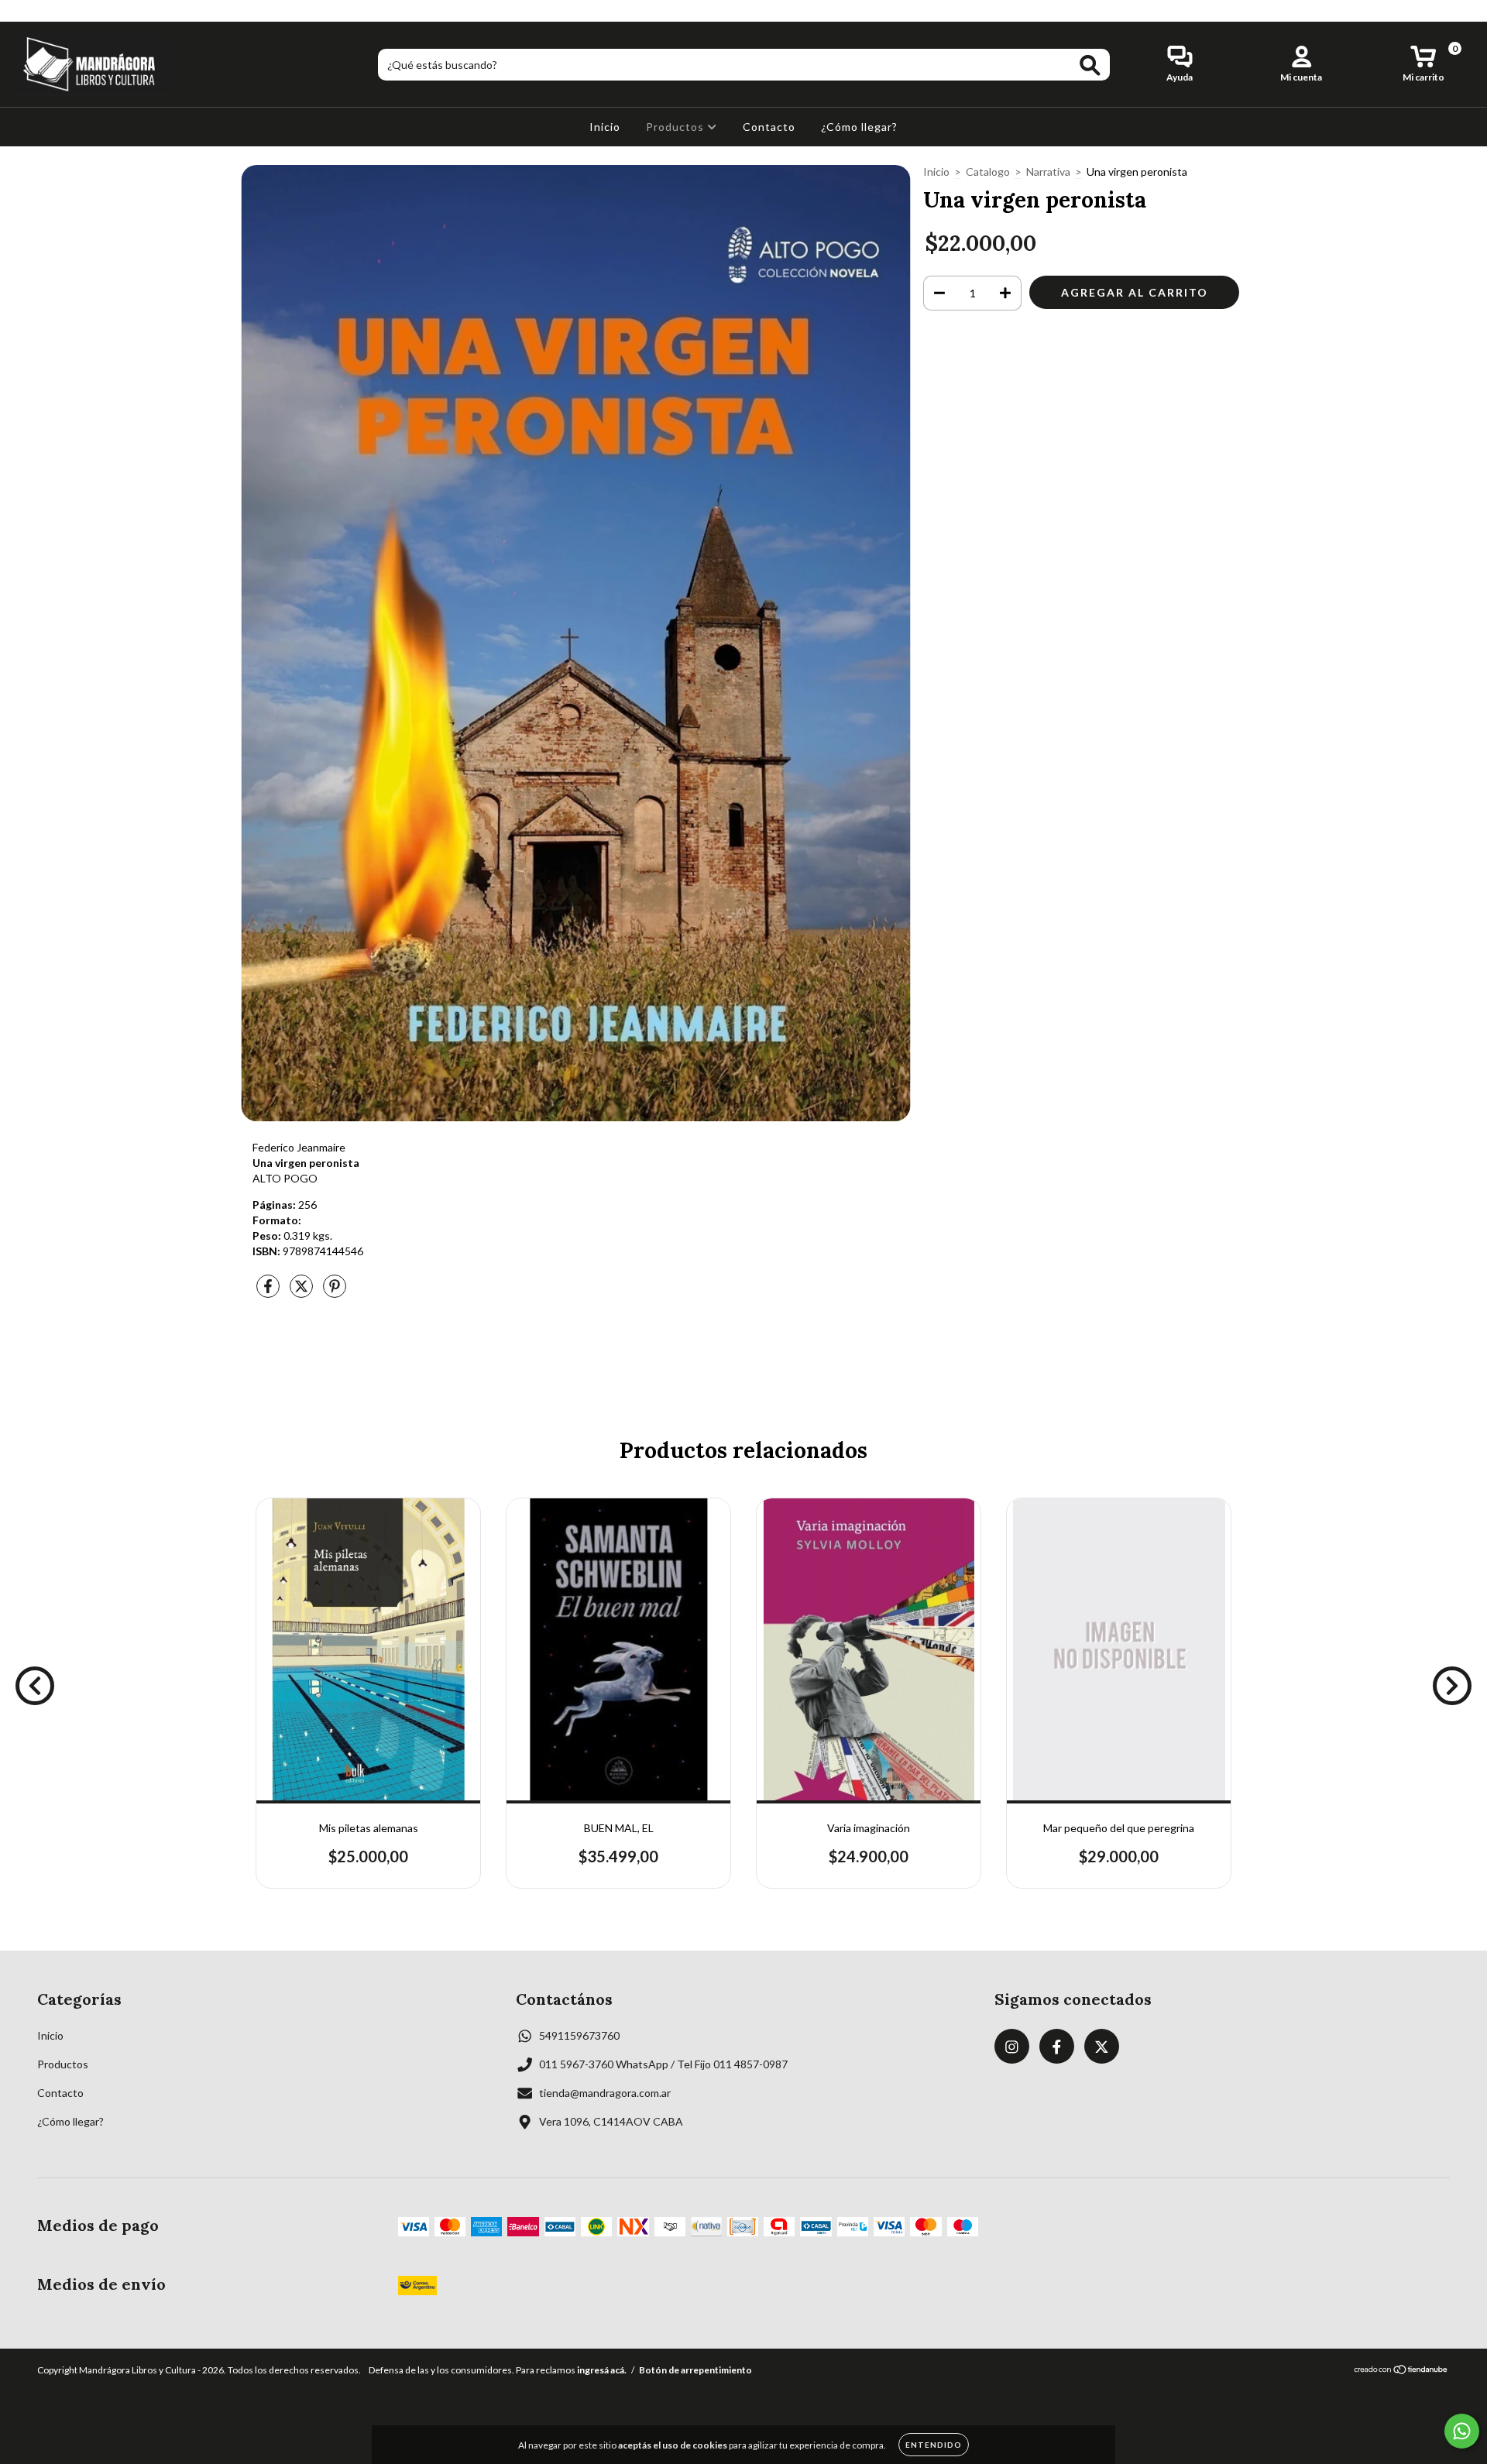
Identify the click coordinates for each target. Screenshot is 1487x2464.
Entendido (934, 2445)
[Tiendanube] (1401, 2371)
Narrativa (1048, 172)
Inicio (605, 127)
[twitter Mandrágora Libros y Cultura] (67, 10)
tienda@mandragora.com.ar (605, 2093)
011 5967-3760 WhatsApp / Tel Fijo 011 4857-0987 (663, 2064)
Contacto (769, 127)
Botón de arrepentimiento (695, 2370)
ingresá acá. (602, 2370)
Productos (677, 127)
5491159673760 (579, 2035)
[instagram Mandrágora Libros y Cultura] (23, 10)
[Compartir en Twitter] (302, 1293)
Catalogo (988, 172)
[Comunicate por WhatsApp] (1462, 2431)
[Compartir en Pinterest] (335, 1293)
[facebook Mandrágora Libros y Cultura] (45, 10)
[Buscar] (1090, 65)
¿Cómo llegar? (859, 127)
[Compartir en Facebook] (269, 1293)
